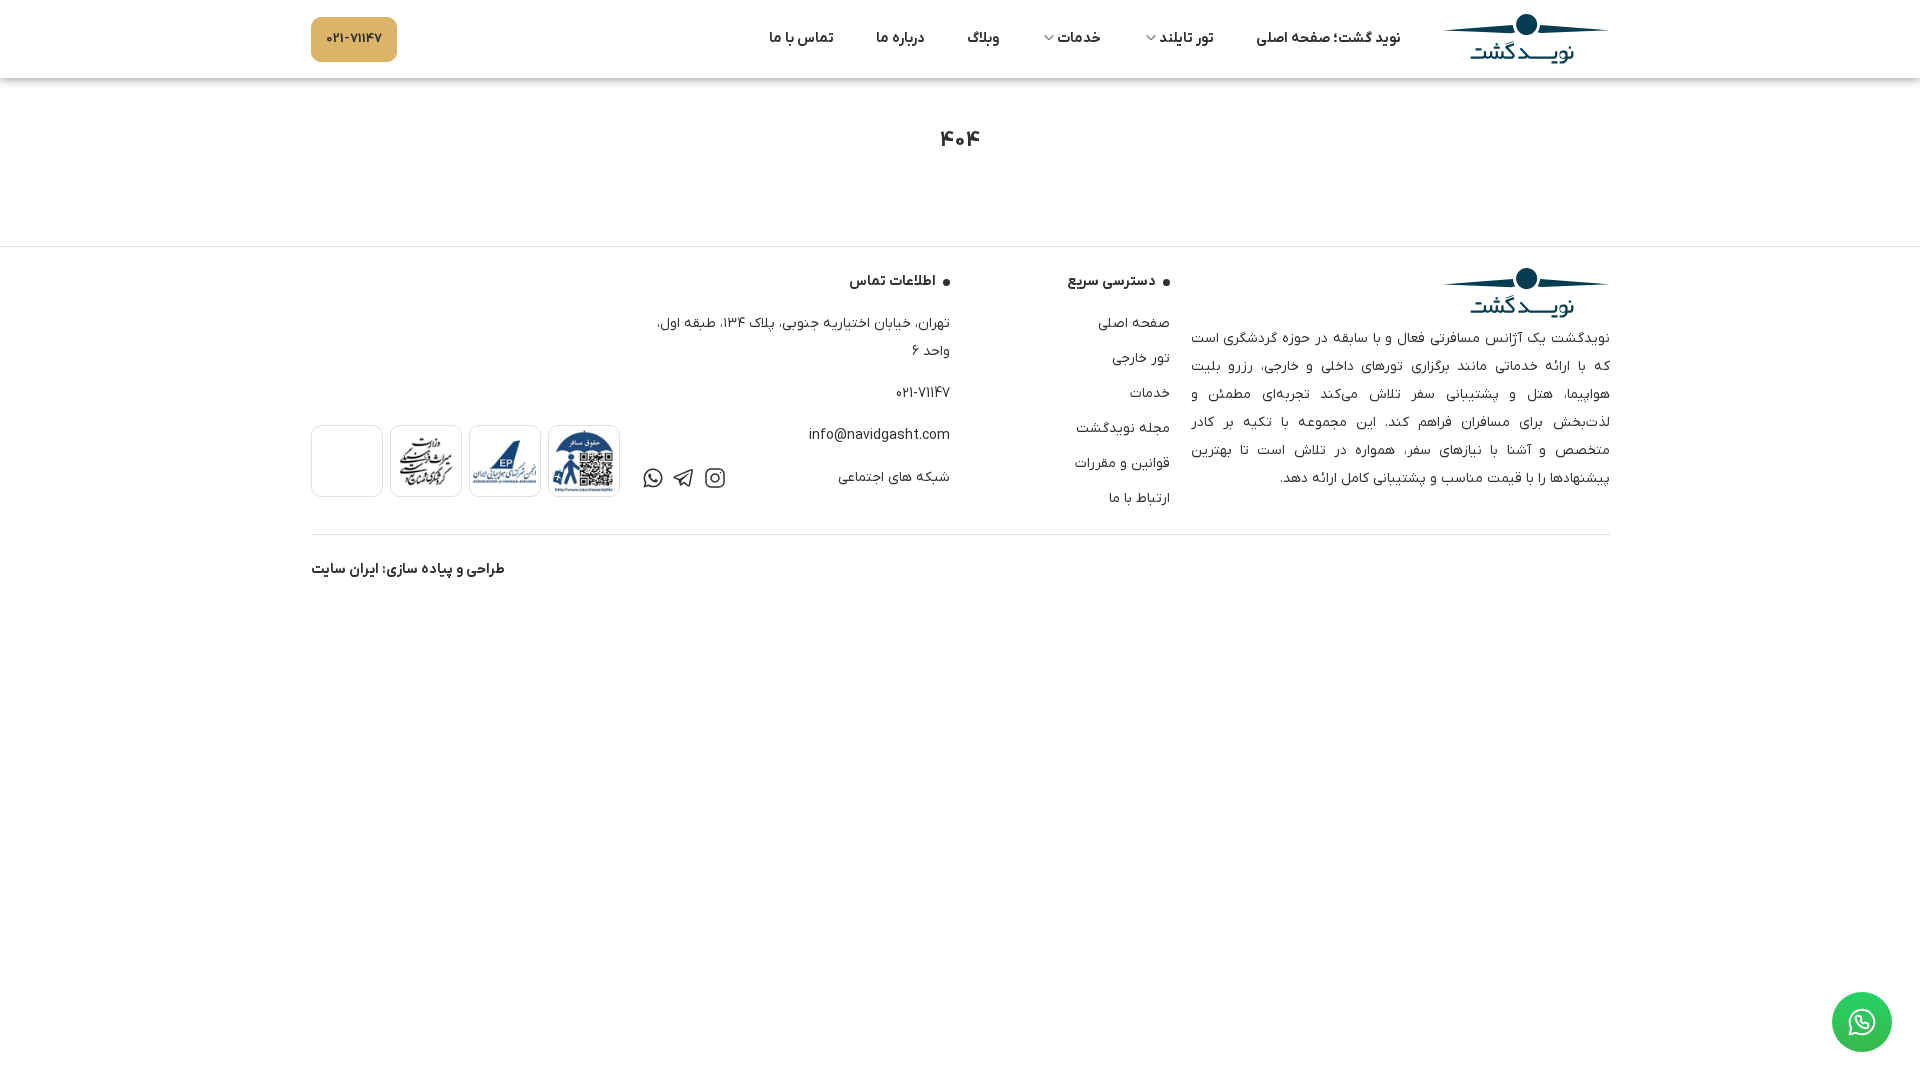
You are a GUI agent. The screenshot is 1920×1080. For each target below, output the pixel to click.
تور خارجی (1141, 358)
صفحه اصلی (1134, 323)
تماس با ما (801, 38)
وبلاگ (983, 38)
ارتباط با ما (1139, 498)
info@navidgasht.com (879, 435)
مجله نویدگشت (1123, 428)
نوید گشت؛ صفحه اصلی (1328, 38)
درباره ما (900, 38)
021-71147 (354, 38)
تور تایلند (1186, 38)
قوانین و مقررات (1122, 463)
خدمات (1079, 38)
